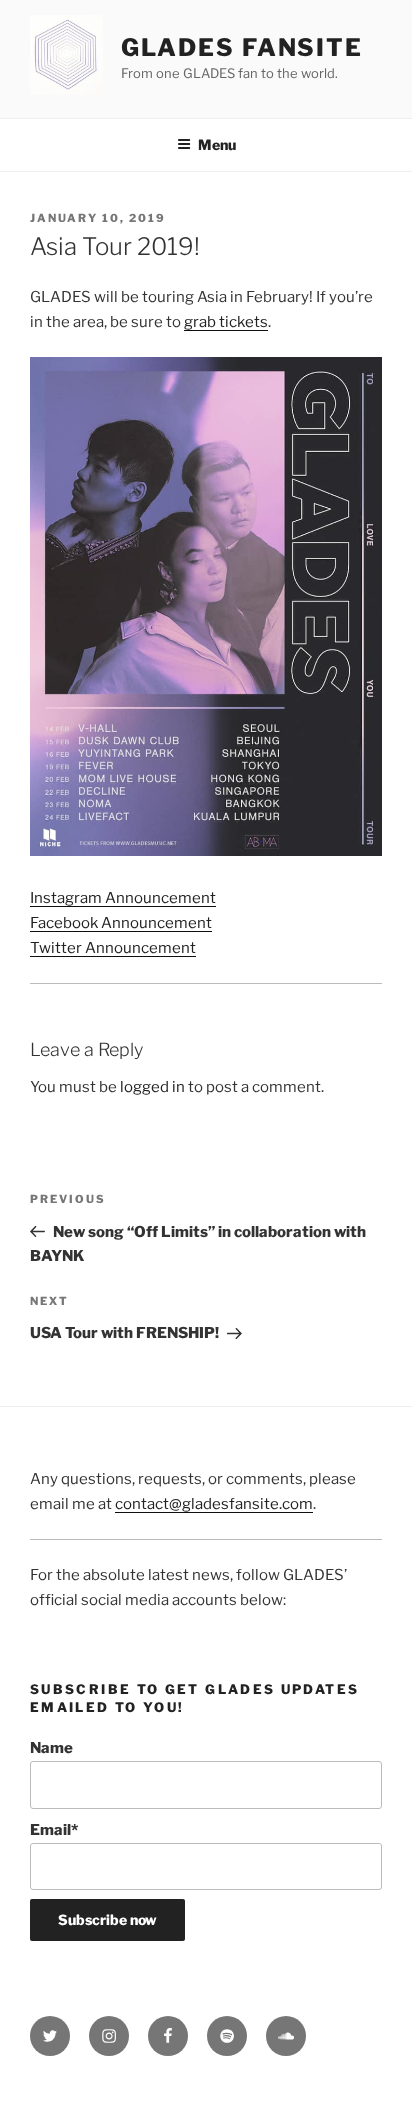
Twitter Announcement (113, 948)
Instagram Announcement (123, 898)
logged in (152, 1087)
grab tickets (226, 322)
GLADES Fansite (242, 47)
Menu (217, 144)
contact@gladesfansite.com (214, 1504)
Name (51, 1748)
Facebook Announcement (121, 923)
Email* (54, 1830)
